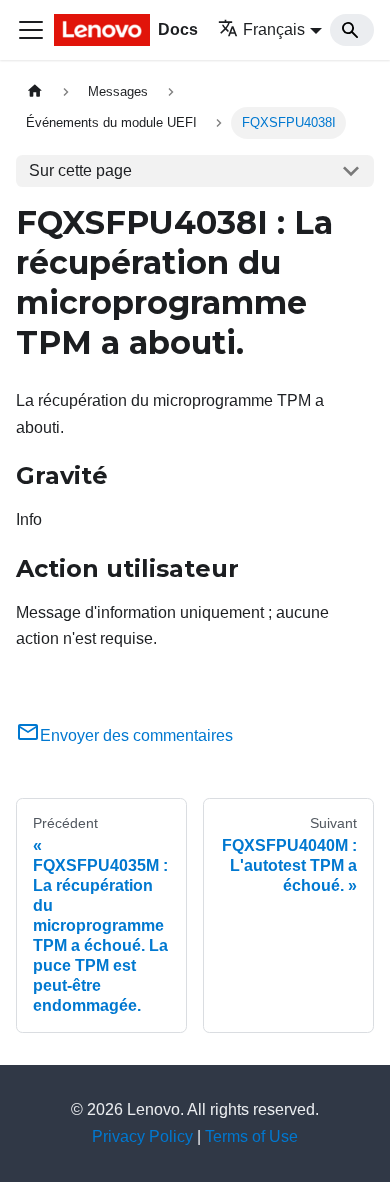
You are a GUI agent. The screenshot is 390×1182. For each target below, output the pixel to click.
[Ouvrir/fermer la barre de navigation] (31, 30)
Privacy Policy (142, 1136)
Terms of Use (251, 1136)
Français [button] (274, 29)
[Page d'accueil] (35, 91)
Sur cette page (80, 170)
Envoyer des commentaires (136, 735)
